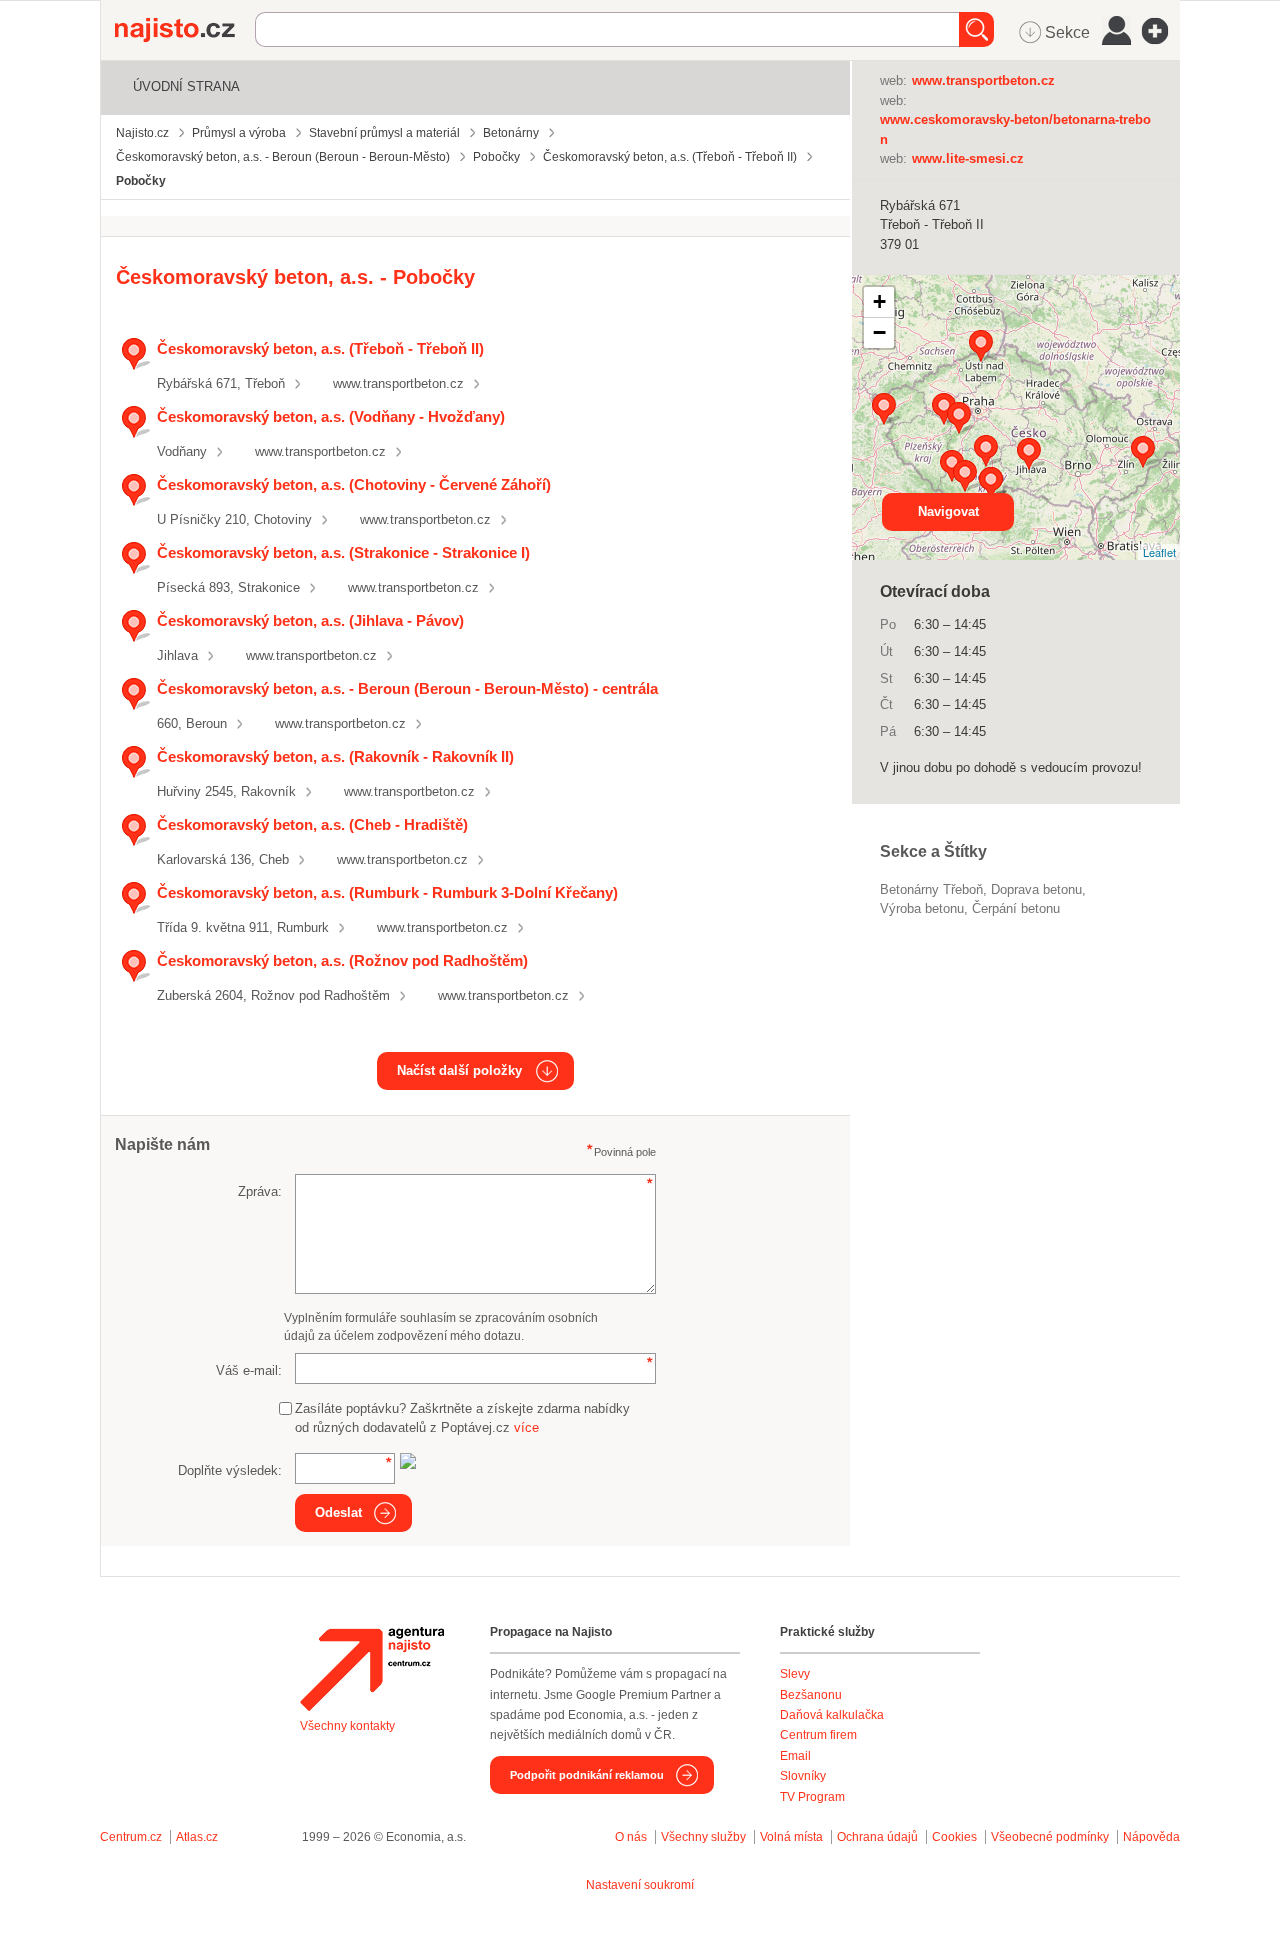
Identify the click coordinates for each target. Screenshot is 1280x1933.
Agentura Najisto (372, 1669)
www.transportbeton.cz (398, 383)
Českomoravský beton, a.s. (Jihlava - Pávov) (310, 620)
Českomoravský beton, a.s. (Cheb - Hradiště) (312, 824)
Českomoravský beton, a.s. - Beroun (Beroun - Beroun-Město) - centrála (407, 688)
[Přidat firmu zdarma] (1161, 31)
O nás (631, 1837)
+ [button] (879, 301)
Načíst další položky (459, 1070)
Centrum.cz (131, 1837)
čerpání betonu (1016, 908)
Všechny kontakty (347, 1726)
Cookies (954, 1837)
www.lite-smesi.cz (968, 158)
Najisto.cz (185, 30)
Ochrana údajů (877, 1837)
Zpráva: (260, 1191)
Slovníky (803, 1776)
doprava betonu (1036, 889)
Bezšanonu (811, 1695)
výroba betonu (922, 908)
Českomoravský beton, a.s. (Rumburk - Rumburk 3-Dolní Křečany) (387, 892)
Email (795, 1756)
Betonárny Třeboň (931, 889)
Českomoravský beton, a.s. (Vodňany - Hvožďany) (331, 416)
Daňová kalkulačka (832, 1715)
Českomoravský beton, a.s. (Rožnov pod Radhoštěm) (342, 960)
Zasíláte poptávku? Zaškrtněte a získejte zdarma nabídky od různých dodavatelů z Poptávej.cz (462, 1418)
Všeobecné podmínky (1050, 1837)
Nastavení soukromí (640, 1885)
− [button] (879, 332)
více (526, 1427)
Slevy (795, 1674)
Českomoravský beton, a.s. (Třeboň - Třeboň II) (320, 348)
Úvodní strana (186, 86)
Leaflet (1159, 552)
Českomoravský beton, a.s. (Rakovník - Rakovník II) (335, 756)
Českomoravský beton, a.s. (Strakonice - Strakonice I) (343, 552)
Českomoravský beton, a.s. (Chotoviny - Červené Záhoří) (354, 484)
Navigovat (948, 511)
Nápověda (1151, 1837)
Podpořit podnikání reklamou (587, 1775)
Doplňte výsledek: (230, 1470)
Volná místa (791, 1837)
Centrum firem (818, 1735)
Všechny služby (705, 1837)
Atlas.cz (197, 1837)
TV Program (812, 1797)
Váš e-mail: (249, 1370)
